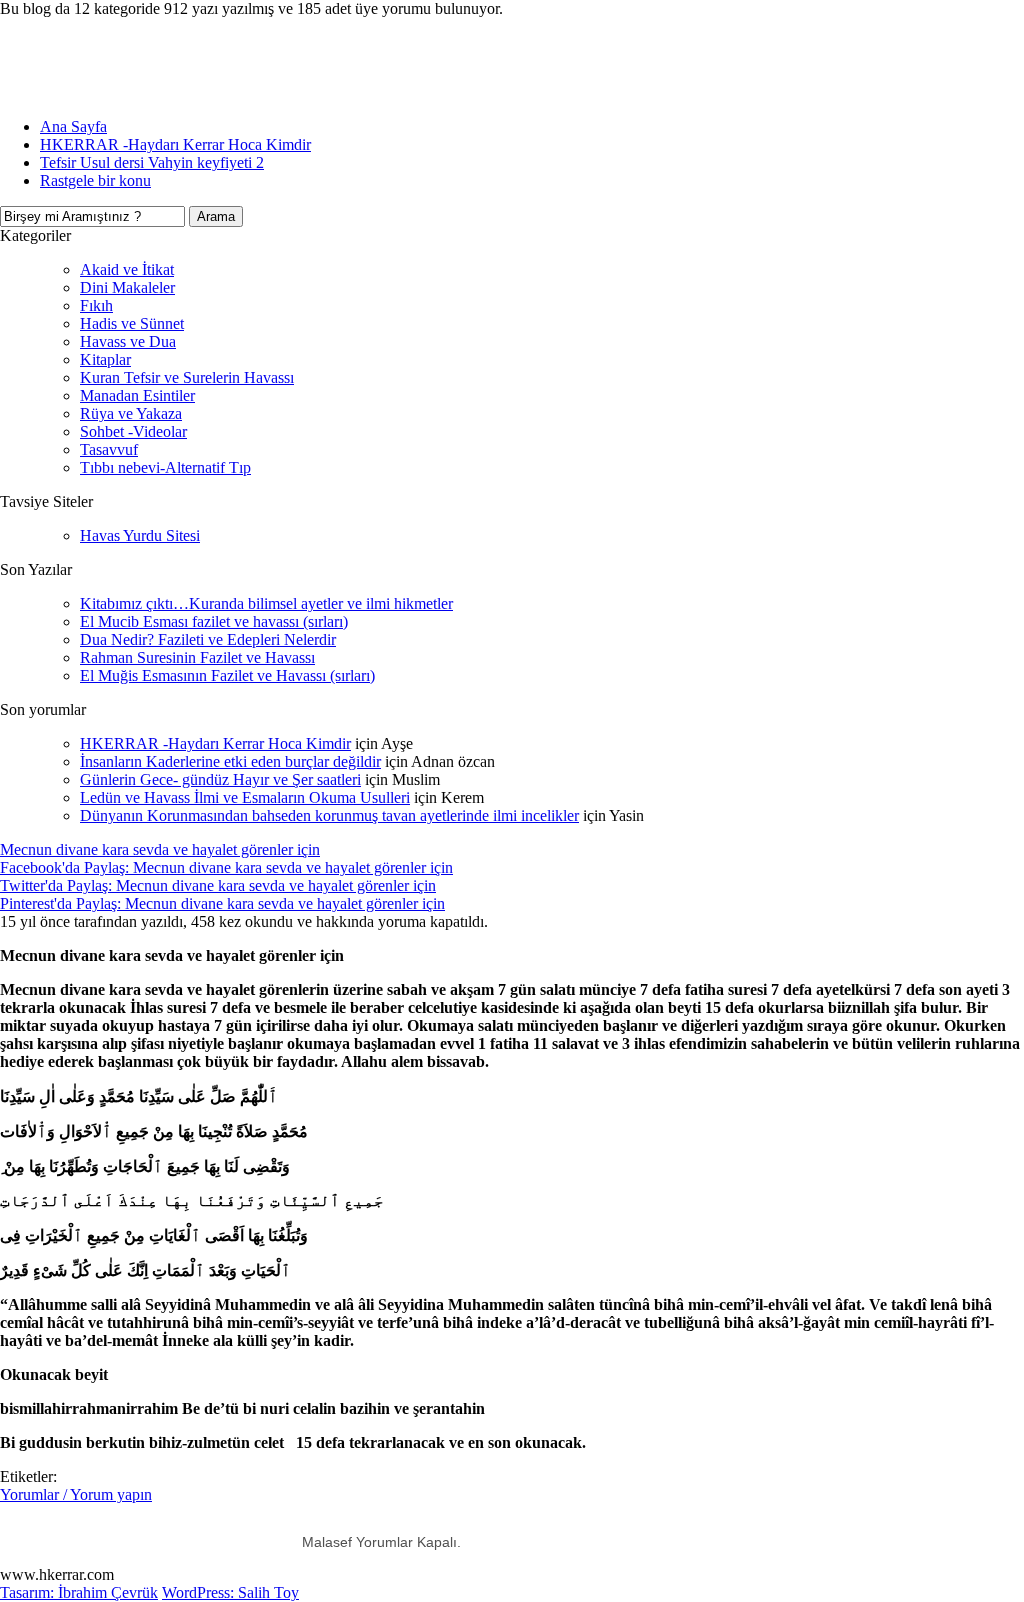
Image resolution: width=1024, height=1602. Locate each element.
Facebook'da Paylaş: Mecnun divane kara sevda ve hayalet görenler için (226, 867)
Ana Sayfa (73, 126)
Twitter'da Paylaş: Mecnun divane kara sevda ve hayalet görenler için (218, 885)
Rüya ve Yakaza (131, 413)
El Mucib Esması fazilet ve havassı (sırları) (214, 621)
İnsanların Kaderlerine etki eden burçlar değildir (230, 761)
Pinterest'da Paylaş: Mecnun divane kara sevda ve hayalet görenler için (222, 903)
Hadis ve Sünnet (132, 323)
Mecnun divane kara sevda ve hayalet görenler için (160, 849)
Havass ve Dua (128, 341)
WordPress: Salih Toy (230, 1592)
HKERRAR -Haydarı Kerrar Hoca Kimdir (175, 144)
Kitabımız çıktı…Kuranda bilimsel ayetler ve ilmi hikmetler (266, 603)
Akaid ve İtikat (127, 269)
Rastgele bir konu (95, 180)
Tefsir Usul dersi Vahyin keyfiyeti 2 (152, 162)
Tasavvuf (109, 449)
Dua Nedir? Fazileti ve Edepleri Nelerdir (208, 639)
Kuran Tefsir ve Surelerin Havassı (187, 377)
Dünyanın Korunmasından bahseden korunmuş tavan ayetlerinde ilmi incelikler (329, 815)
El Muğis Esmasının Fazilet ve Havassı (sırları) (227, 675)
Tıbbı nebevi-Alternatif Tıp (165, 467)
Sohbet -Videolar (133, 431)
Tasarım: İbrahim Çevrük (79, 1592)
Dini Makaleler (127, 287)
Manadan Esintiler (137, 395)
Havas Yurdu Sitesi (140, 535)
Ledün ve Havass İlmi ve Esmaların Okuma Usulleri (245, 797)
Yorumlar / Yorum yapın (76, 1494)
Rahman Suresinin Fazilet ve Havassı (197, 657)
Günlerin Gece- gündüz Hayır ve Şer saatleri (220, 779)
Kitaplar (105, 359)
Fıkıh (96, 305)
